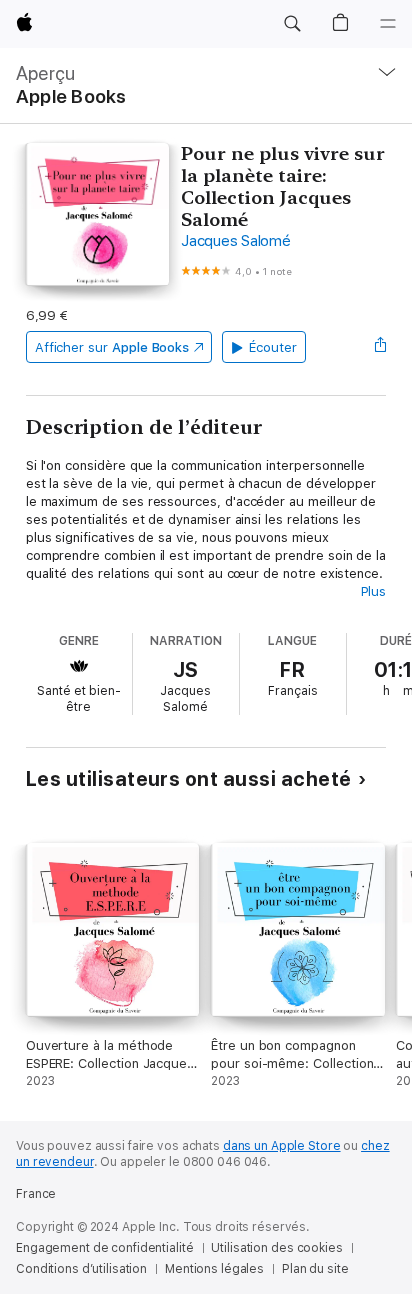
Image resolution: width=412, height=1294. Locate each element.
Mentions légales (214, 1269)
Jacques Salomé (236, 241)
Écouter (273, 347)
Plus (374, 591)
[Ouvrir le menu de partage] (380, 347)
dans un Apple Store (282, 1146)
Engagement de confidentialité (105, 1248)
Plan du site (315, 1269)
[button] (292, 24)
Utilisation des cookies (276, 1248)
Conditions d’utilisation (81, 1269)
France (36, 1194)
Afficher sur (112, 347)
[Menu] (388, 24)
